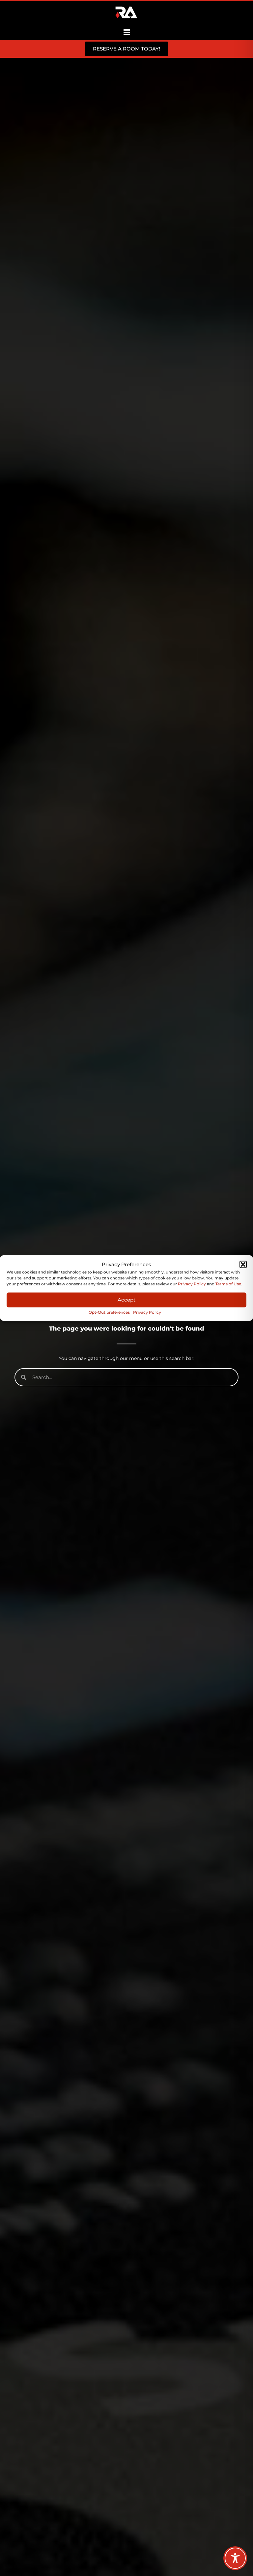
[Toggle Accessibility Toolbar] (235, 2558)
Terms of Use (228, 1284)
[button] (243, 1264)
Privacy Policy (192, 1284)
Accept (126, 1300)
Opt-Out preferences (109, 1312)
